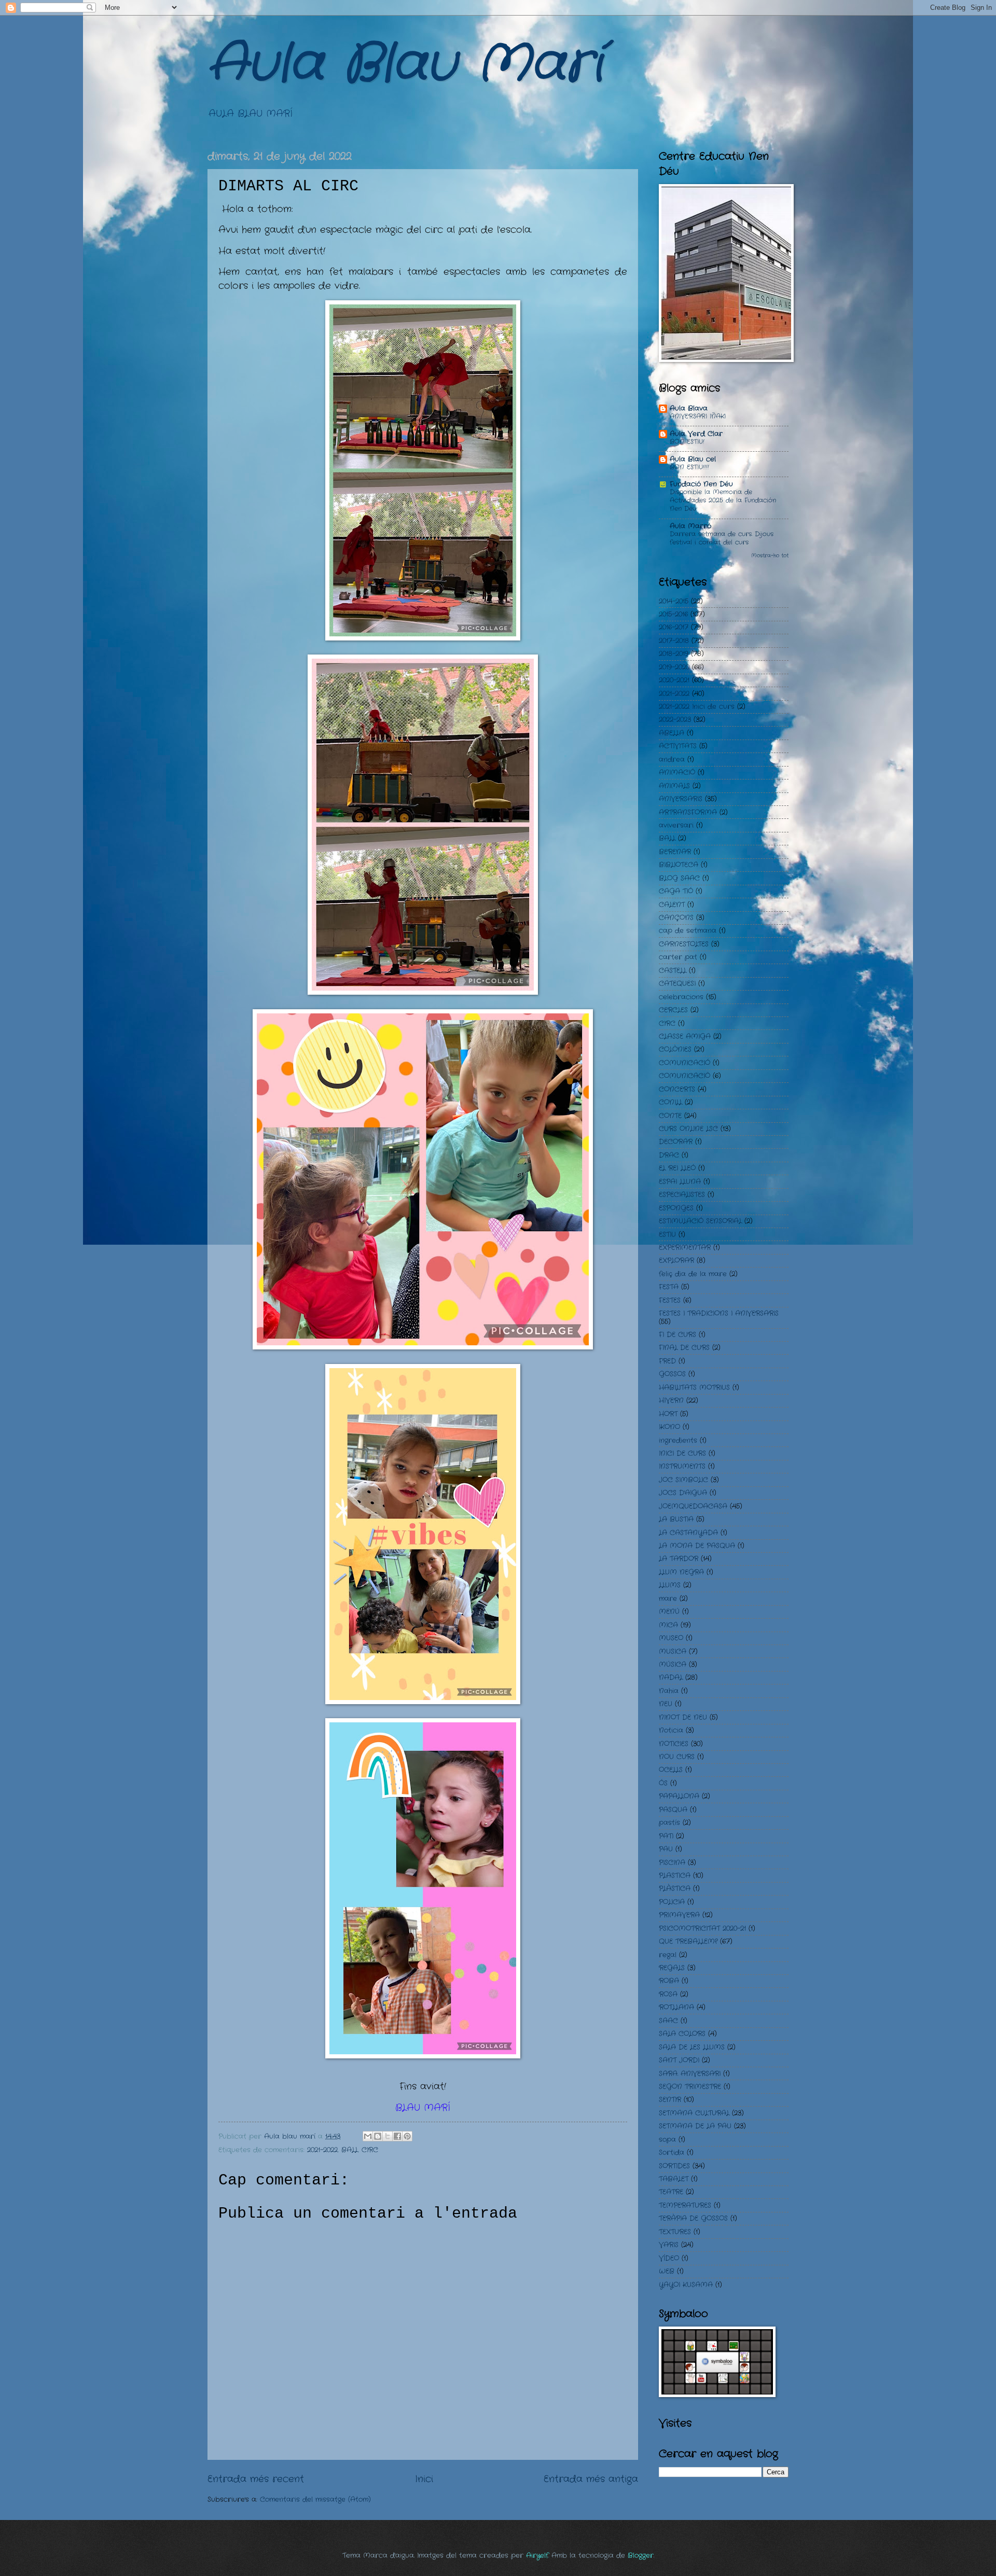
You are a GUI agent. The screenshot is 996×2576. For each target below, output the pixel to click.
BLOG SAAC (679, 878)
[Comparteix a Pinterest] (407, 2136)
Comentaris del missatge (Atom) (315, 2500)
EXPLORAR (676, 1261)
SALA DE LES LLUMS (692, 2047)
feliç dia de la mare (693, 1274)
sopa (667, 2140)
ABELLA (672, 733)
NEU (666, 1704)
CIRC (370, 2150)
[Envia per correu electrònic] (368, 2136)
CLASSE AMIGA (685, 1036)
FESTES (670, 1300)
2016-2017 (674, 627)
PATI (666, 1836)
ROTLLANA (676, 2007)
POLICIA (672, 1902)
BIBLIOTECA (679, 865)
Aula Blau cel (693, 459)
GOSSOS (672, 1374)
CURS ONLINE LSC (688, 1129)
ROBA (669, 1981)
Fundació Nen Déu (701, 484)
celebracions (681, 997)
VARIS (669, 2245)
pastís (669, 1823)
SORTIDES (674, 2166)
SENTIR (670, 2100)
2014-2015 (674, 601)
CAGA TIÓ (676, 891)
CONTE (670, 1116)
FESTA (669, 1287)
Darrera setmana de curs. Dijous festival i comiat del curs (722, 538)
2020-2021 (674, 680)
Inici (424, 2479)
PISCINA (672, 1863)
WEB (667, 2271)
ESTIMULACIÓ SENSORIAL (700, 1221)
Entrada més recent (256, 2479)
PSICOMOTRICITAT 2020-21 (702, 1928)
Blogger (641, 2556)
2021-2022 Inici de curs (697, 707)
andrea (672, 760)
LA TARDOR (679, 1559)
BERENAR (675, 852)
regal (668, 1955)
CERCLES (673, 1010)
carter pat (678, 957)
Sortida (672, 2153)
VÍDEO (669, 2258)
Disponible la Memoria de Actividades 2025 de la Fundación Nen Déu (723, 500)
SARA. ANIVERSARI (690, 2074)
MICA (668, 1625)
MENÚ (669, 1612)
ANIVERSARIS (681, 799)
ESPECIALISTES (682, 1195)
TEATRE (671, 2192)
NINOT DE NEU (683, 1717)
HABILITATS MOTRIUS (694, 1388)
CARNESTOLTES (684, 944)
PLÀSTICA (675, 1889)
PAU (666, 1849)
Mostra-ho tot (770, 556)
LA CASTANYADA (688, 1533)
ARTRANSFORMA (688, 812)
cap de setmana (688, 931)
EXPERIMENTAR (685, 1248)
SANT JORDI (679, 2060)
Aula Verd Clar (696, 434)
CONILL (670, 1102)
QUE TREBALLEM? (688, 1941)
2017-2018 (674, 641)
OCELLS (671, 1770)
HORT (668, 1414)
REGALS (672, 1968)
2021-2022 (322, 2150)
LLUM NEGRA (681, 1572)
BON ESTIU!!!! (689, 467)
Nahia (669, 1691)
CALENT (672, 905)
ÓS (663, 1783)
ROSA (668, 1994)
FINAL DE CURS (684, 1348)
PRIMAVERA (679, 1915)
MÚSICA (673, 1665)
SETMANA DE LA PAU (695, 2126)
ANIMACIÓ (677, 772)
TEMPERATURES (685, 2205)
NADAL (671, 1677)
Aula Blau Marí (405, 65)
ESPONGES (676, 1208)
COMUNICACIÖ (684, 1076)
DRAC (669, 1155)
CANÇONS (676, 918)
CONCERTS (677, 1089)
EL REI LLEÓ (677, 1168)
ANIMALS (674, 786)
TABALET (674, 2179)
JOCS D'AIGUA (683, 1493)
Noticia (671, 1730)
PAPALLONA (679, 1796)
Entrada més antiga (591, 2479)
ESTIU (667, 1235)
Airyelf (537, 2556)
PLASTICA (675, 1876)
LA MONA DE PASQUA (697, 1546)
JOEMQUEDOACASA (693, 1506)
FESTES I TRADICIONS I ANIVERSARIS (719, 1313)
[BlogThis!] (378, 2136)
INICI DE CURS (682, 1453)
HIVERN (671, 1401)
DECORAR (676, 1142)
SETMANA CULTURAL (694, 2113)
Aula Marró (690, 526)
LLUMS (670, 1585)
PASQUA (673, 1810)
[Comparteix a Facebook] (397, 2136)
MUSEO (671, 1638)
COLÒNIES (675, 1049)
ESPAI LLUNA (680, 1182)
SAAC (668, 2021)
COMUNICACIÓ (684, 1063)
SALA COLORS (682, 2034)
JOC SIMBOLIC (683, 1480)
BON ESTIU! (687, 442)
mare (668, 1599)
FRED (667, 1361)
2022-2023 (675, 720)
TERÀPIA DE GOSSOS (693, 2218)
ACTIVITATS (678, 746)
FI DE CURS (677, 1335)
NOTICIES (674, 1744)
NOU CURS (677, 1757)
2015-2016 (673, 614)
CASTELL (673, 971)
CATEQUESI (677, 984)
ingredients (678, 1440)
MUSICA (673, 1652)
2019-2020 (674, 667)
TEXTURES (675, 2232)
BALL (350, 2150)
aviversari (676, 825)
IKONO (669, 1427)
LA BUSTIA (676, 1519)
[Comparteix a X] (388, 2136)
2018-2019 (674, 654)
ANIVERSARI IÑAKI (698, 416)
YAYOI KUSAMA (686, 2285)
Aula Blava (689, 408)
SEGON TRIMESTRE (690, 2087)
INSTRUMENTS (682, 1466)
